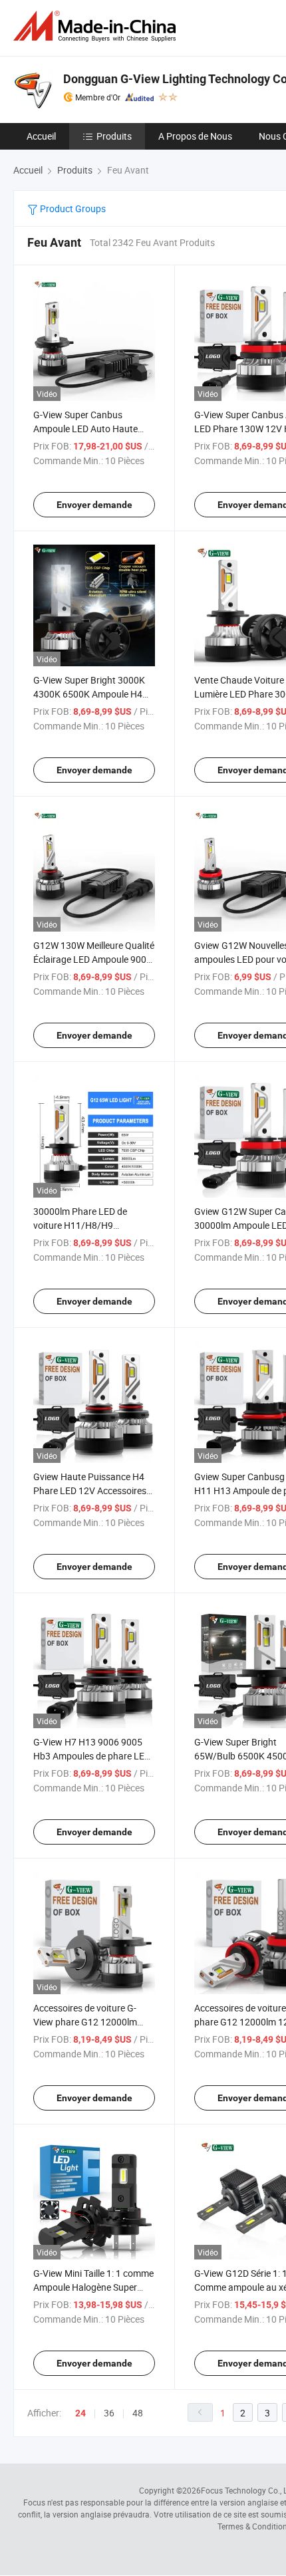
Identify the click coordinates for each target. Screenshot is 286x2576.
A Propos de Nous (195, 136)
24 (80, 2413)
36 (109, 2413)
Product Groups (72, 208)
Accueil (41, 136)
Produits (114, 136)
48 (138, 2413)
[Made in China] (97, 26)
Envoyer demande (94, 505)
